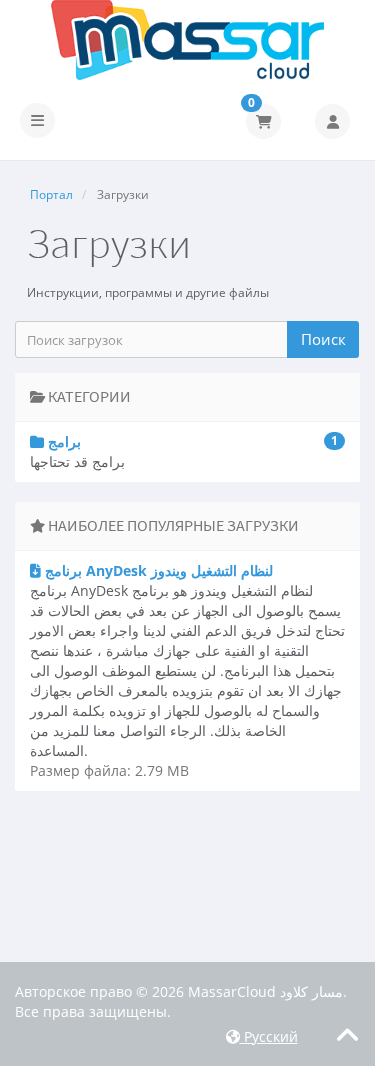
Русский (269, 1036)
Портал (51, 194)
